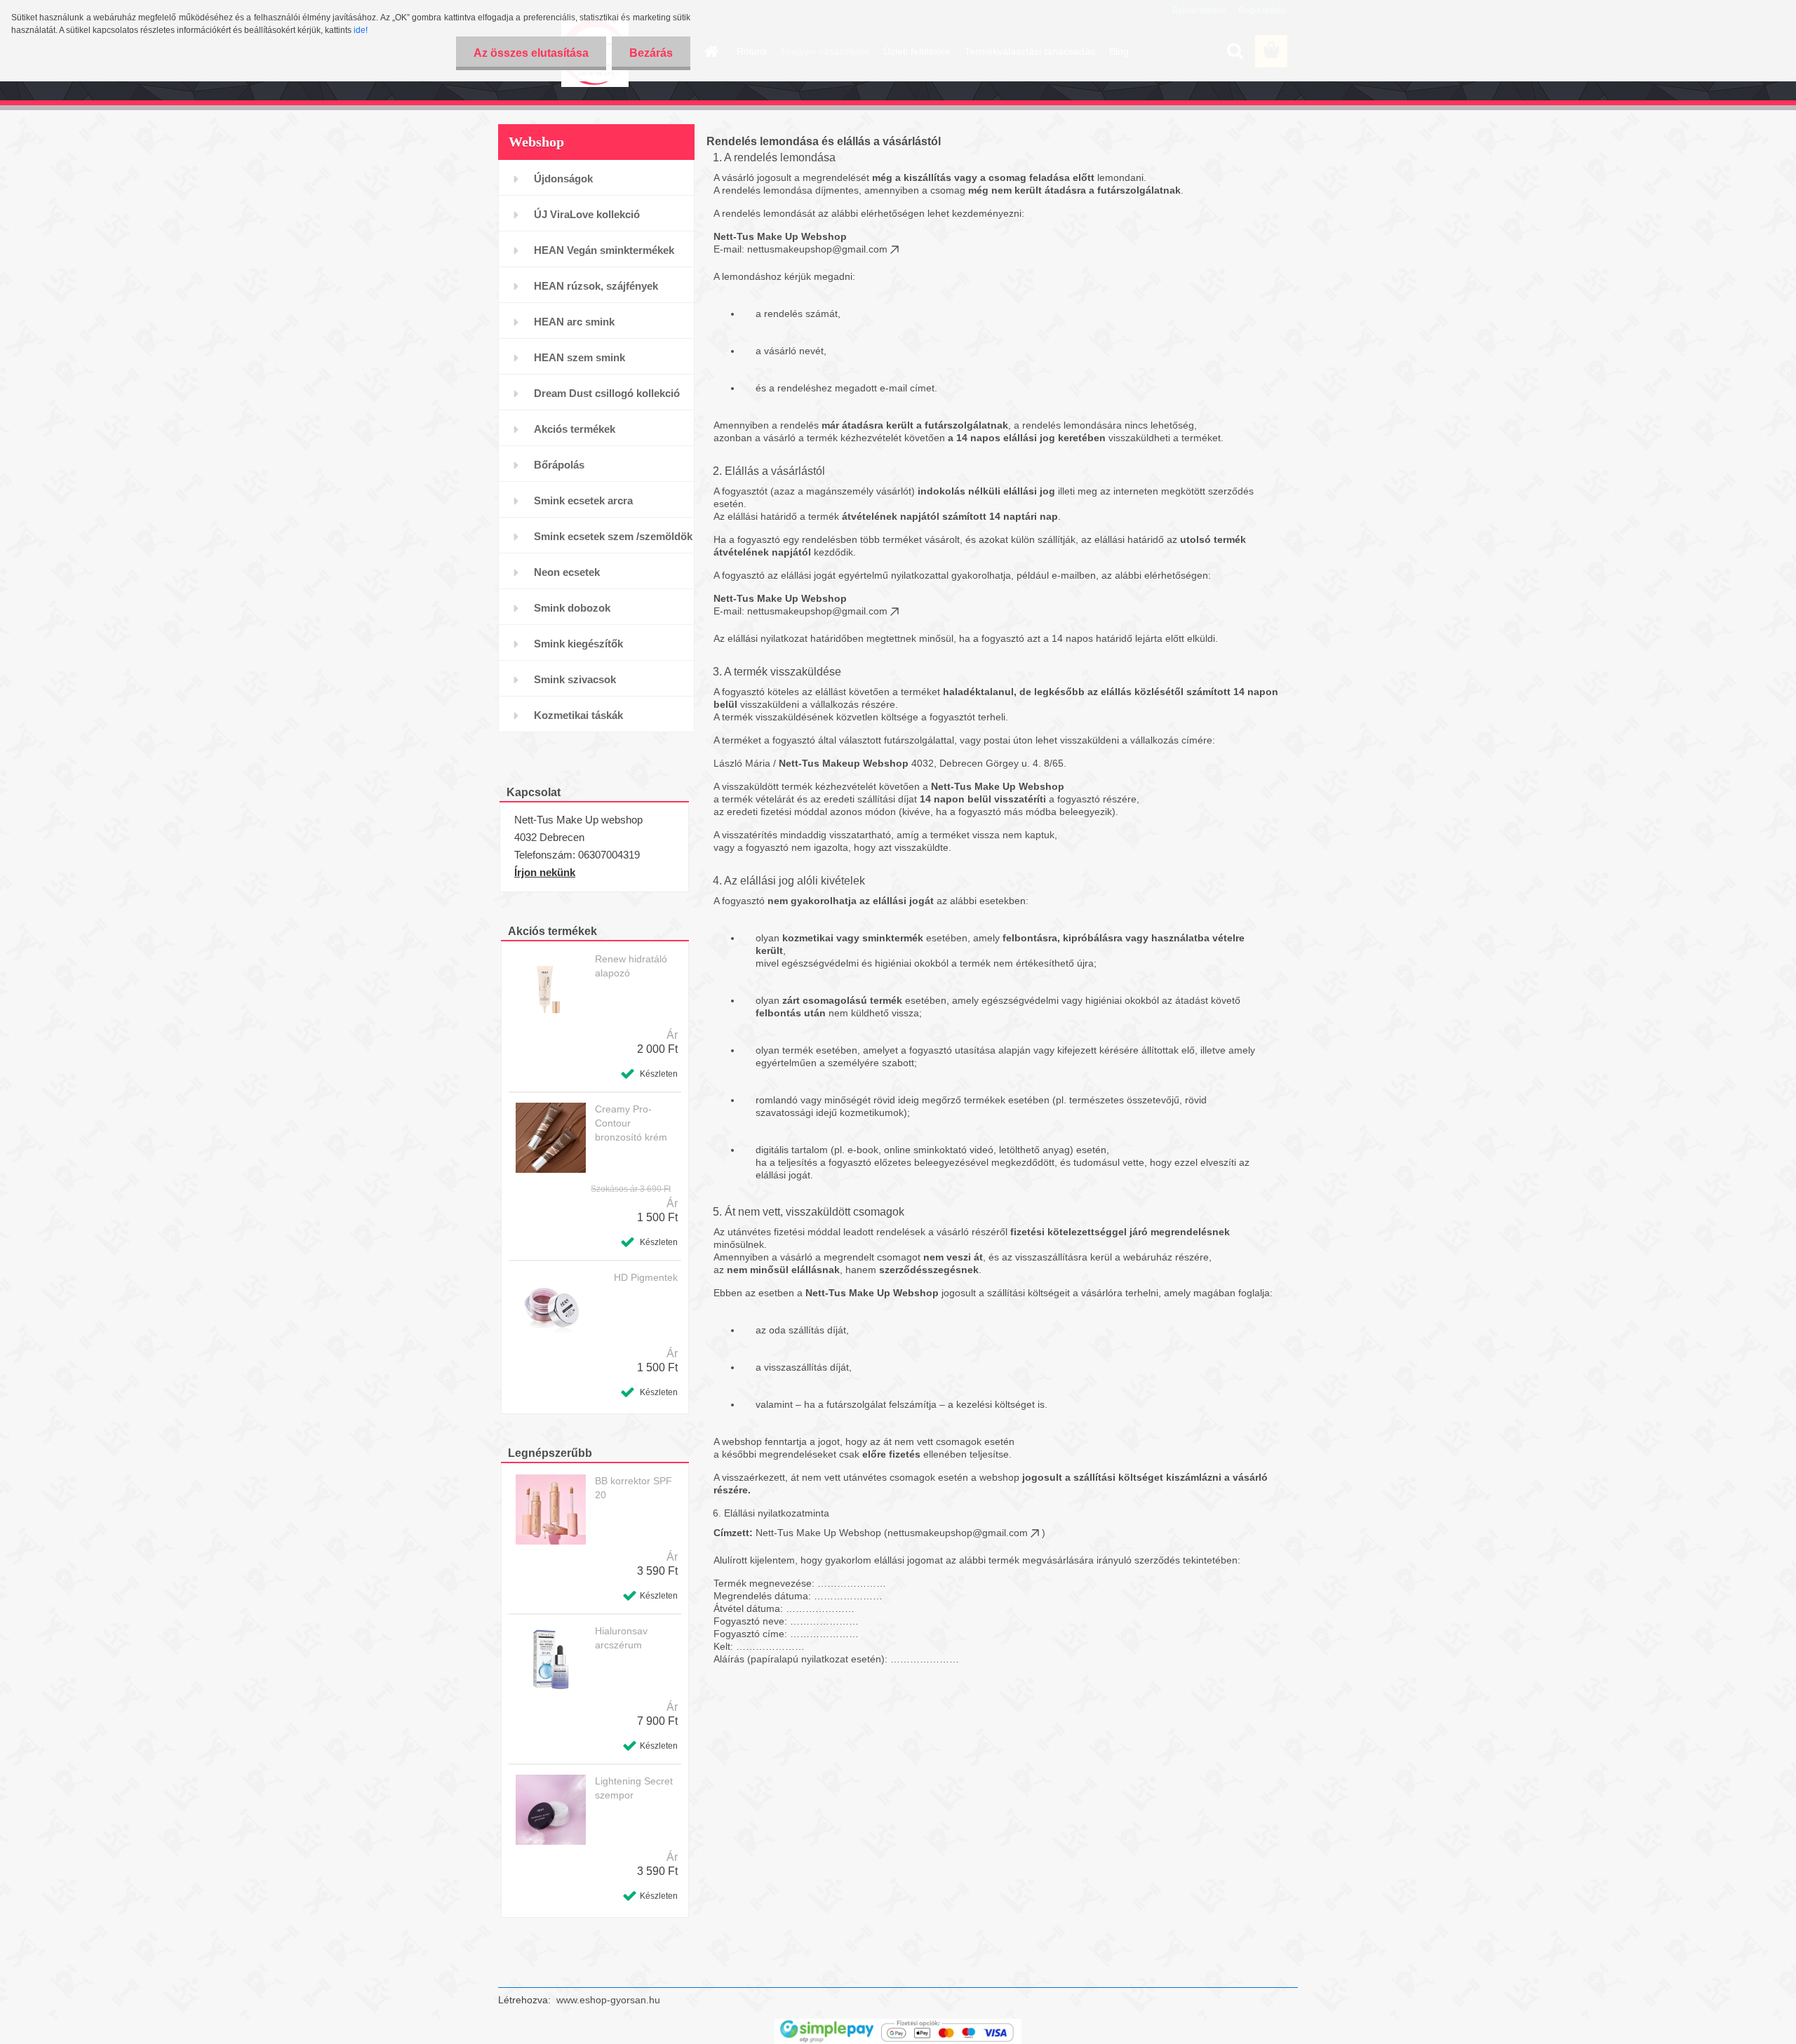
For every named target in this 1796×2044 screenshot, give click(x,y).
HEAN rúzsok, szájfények (596, 286)
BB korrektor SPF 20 (634, 1488)
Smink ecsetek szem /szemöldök (613, 536)
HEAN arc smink (574, 322)
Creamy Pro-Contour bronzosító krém (631, 1123)
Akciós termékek (575, 429)
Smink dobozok (572, 608)
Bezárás (651, 53)
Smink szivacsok (575, 679)
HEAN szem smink (579, 357)
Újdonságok (563, 179)
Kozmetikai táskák (578, 715)
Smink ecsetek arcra (583, 500)
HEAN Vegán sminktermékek (604, 250)
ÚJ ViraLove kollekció (587, 214)
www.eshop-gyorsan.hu (608, 2000)
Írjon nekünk (545, 872)
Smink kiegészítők (578, 644)
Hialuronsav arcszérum (621, 1638)
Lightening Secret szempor (634, 1788)
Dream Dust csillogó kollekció (607, 393)
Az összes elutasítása (531, 53)
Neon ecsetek (567, 572)
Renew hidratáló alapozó (631, 966)
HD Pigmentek (646, 1277)
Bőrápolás (559, 465)
